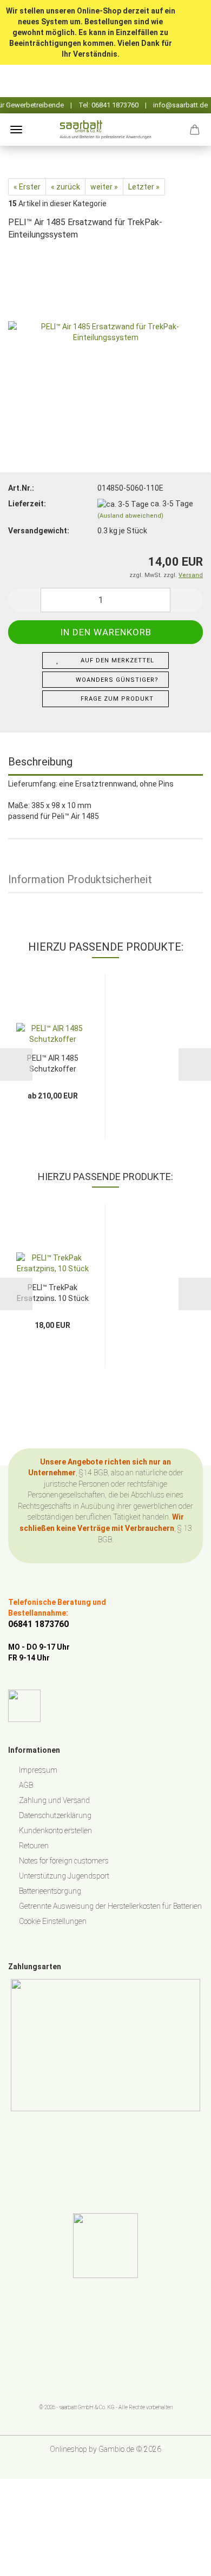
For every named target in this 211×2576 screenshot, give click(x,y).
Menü (16, 130)
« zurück (65, 187)
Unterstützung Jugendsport (64, 1876)
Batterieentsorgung (50, 1891)
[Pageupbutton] (181, 2560)
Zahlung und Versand (54, 1800)
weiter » (104, 187)
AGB (26, 1785)
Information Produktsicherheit (80, 879)
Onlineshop (68, 2449)
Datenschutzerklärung (55, 1815)
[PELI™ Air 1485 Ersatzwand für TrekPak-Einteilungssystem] (105, 331)
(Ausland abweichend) (130, 516)
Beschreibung (40, 762)
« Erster (27, 187)
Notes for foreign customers (64, 1861)
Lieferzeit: (27, 504)
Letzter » (144, 187)
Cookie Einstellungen (53, 1921)
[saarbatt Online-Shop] (105, 130)
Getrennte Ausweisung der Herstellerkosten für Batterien (110, 1906)
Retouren (34, 1846)
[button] (24, 600)
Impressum (38, 1770)
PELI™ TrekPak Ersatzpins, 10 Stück (53, 1292)
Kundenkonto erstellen (55, 1831)
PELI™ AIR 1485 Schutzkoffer (53, 1063)
